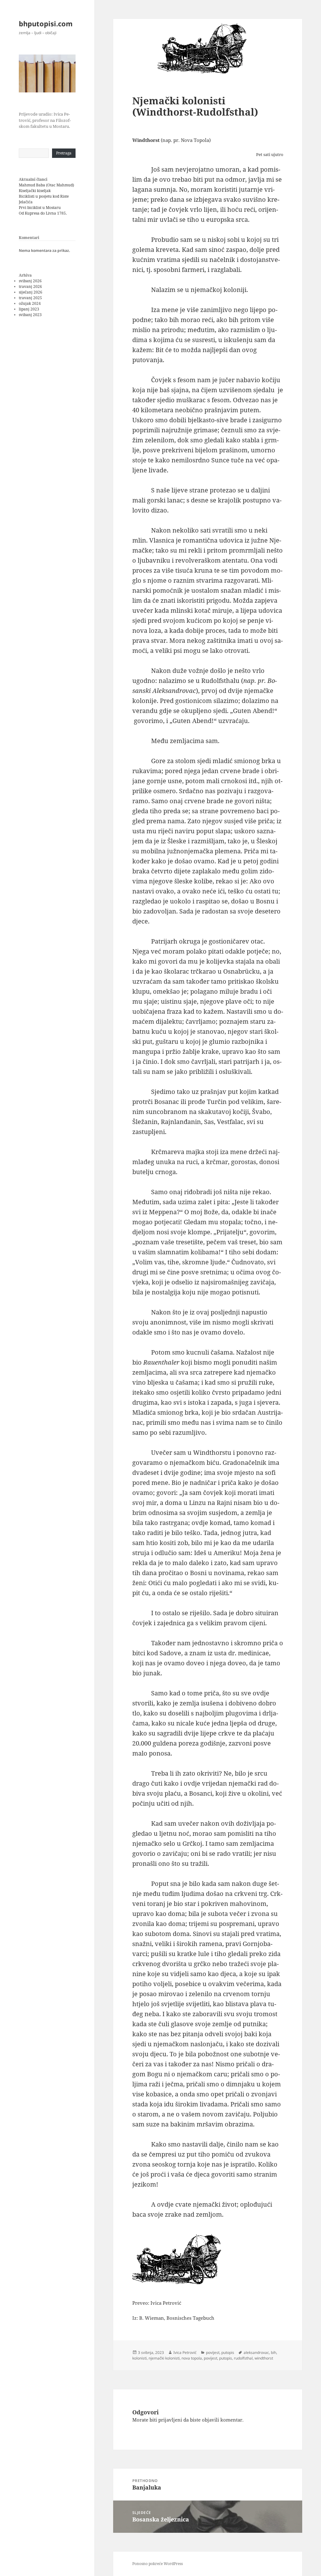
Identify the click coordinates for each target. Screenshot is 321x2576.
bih (274, 2352)
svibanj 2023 (30, 315)
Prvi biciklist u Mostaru (40, 208)
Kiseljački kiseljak (35, 191)
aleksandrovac (256, 2352)
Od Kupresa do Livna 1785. (43, 213)
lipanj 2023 (29, 309)
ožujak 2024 (30, 303)
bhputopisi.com (46, 23)
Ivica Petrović (185, 2352)
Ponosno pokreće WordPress (158, 2564)
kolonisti (139, 2358)
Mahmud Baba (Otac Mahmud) (46, 185)
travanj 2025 (30, 298)
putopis (228, 2352)
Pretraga (64, 153)
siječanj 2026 (31, 292)
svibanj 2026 (30, 281)
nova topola (192, 2358)
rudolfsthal (243, 2358)
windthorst (264, 2358)
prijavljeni (170, 2420)
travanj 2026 (30, 286)
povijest (213, 2352)
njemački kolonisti (164, 2358)
